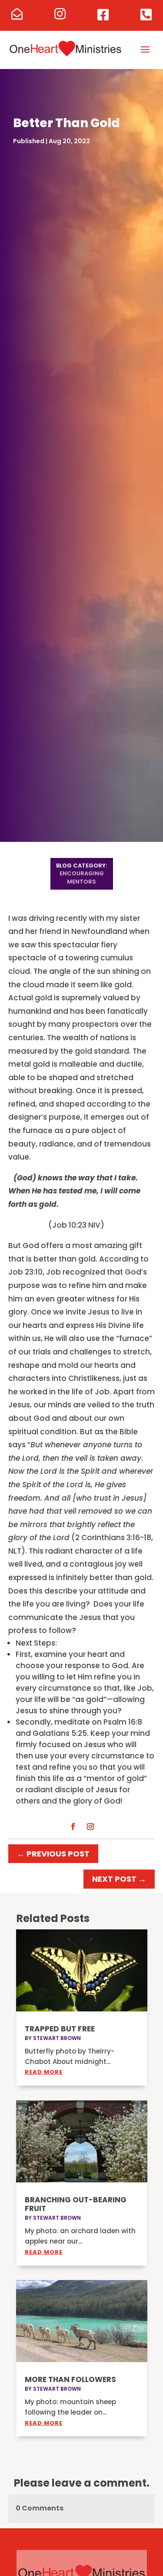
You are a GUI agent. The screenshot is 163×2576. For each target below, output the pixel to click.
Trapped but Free (60, 2029)
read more (44, 2072)
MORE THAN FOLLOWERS (70, 2379)
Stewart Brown (57, 2038)
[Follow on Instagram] (90, 1827)
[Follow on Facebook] (73, 1827)
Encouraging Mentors (82, 877)
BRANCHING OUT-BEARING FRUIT (76, 2204)
